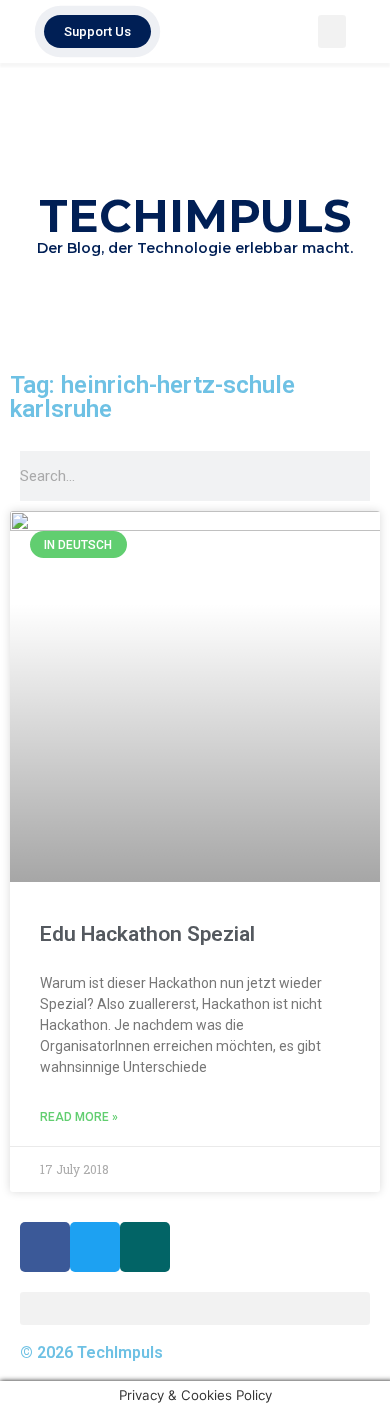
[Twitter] (95, 1247)
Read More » (79, 1117)
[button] (332, 31)
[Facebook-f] (45, 1247)
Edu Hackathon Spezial (147, 934)
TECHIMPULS (195, 215)
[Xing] (145, 1247)
